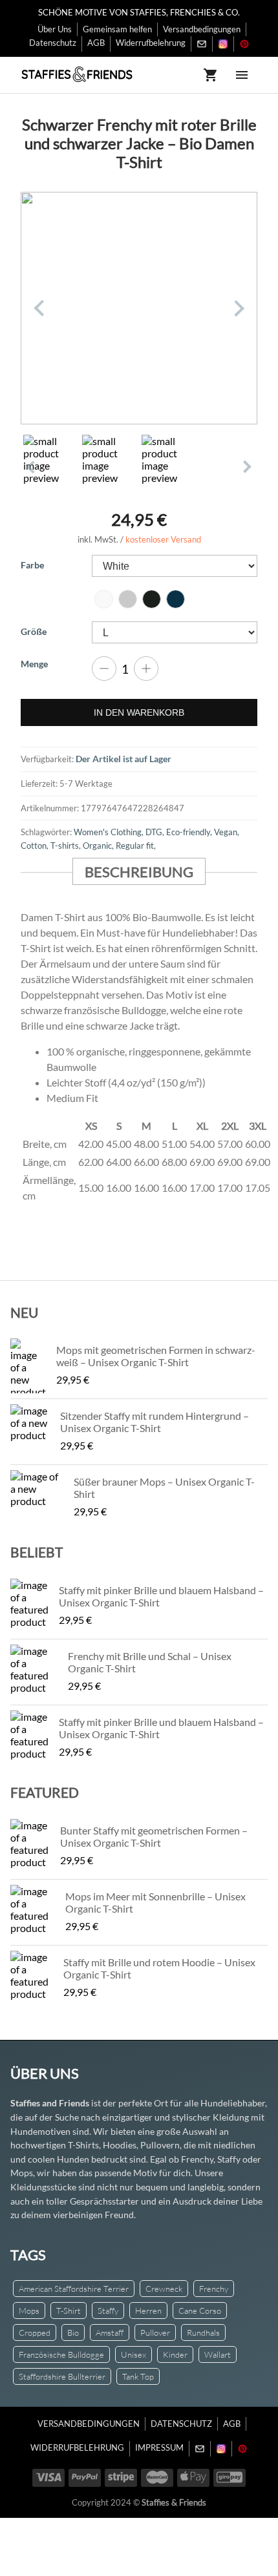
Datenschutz (53, 43)
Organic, (99, 846)
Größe (34, 631)
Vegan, (227, 832)
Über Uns (55, 29)
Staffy (108, 2311)
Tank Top (138, 2376)
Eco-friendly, (190, 832)
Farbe (32, 565)
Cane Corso (200, 2311)
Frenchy (214, 2289)
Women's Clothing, (110, 832)
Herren (148, 2311)
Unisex (134, 2354)
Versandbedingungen (202, 29)
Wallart (218, 2354)
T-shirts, (67, 846)
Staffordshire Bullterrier (62, 2376)
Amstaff (110, 2332)
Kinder (175, 2354)
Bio (73, 2332)
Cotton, (36, 846)
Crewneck (164, 2289)
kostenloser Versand (163, 539)
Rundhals (203, 2332)
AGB (96, 43)
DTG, (156, 832)
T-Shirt (69, 2311)
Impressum (159, 2447)
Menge (34, 664)
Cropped (35, 2332)
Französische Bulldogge (61, 2354)
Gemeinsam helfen (117, 29)
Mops (29, 2311)
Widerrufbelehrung (151, 43)
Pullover (155, 2332)
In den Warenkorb (139, 712)
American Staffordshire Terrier (74, 2289)
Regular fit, (136, 846)
